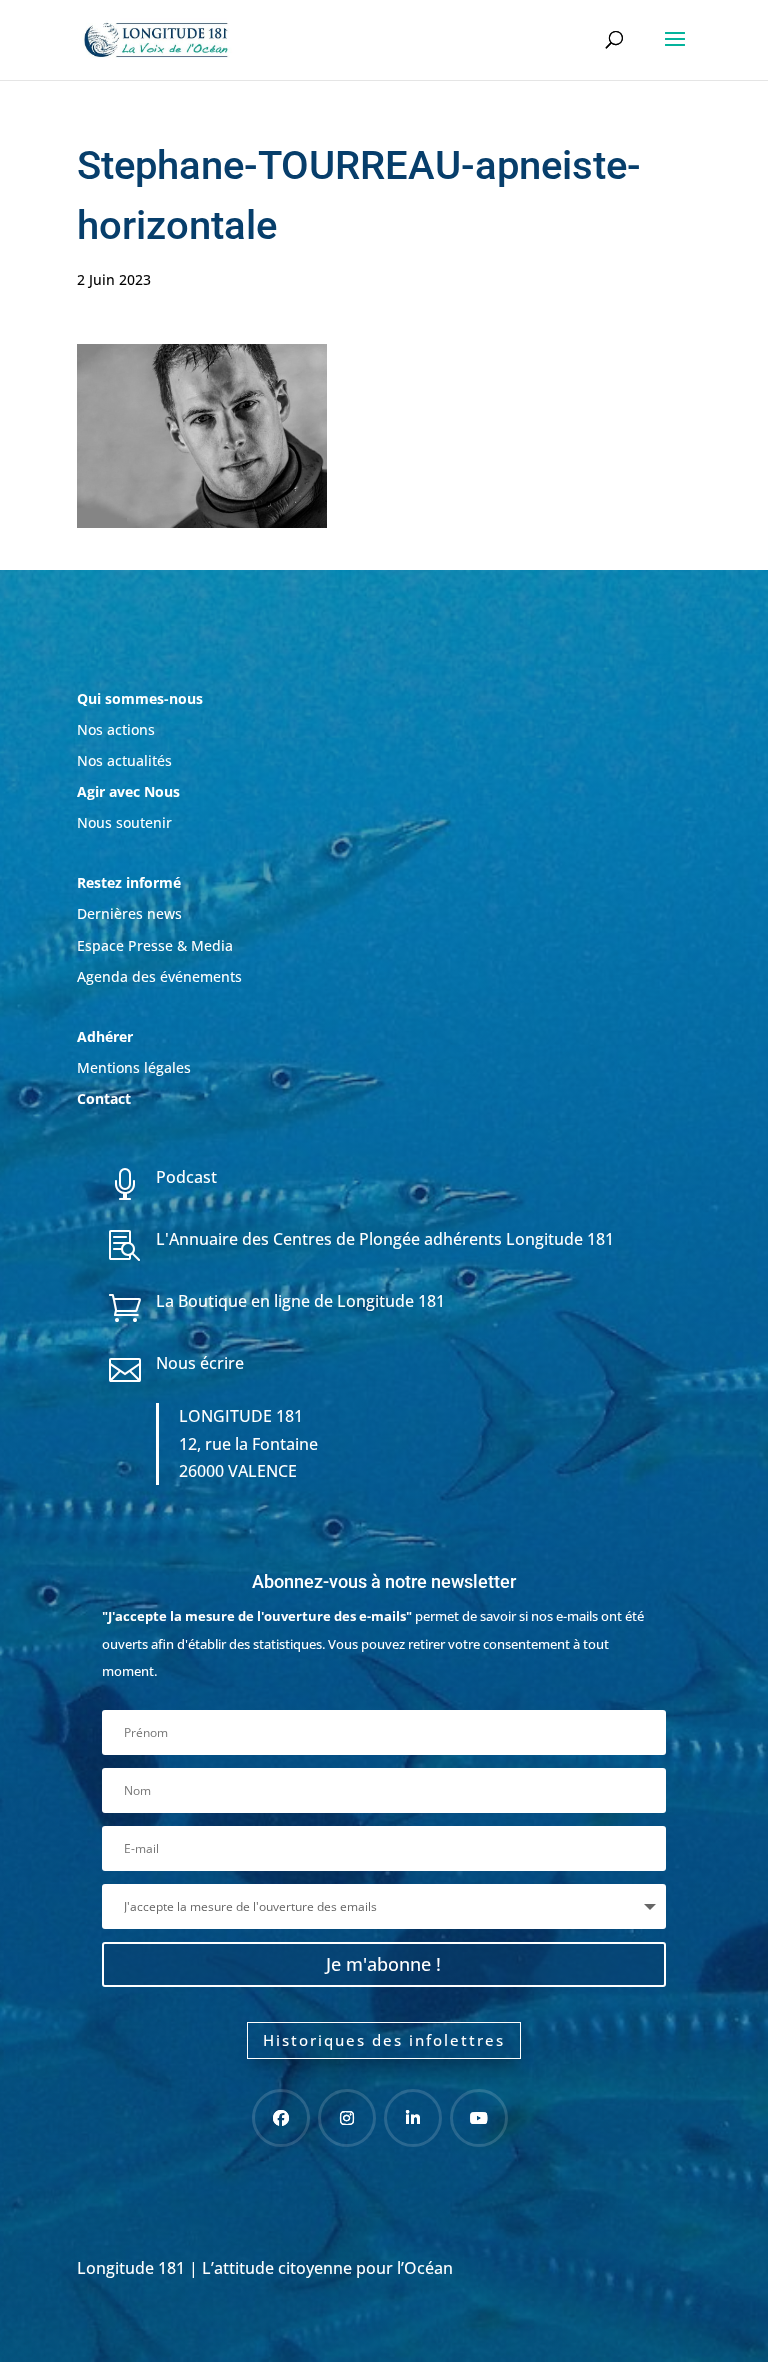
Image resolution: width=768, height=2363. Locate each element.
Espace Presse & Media (155, 945)
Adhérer (107, 1036)
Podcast (186, 1177)
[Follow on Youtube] (479, 2118)
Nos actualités (124, 760)
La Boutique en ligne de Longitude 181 (300, 1301)
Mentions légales (134, 1067)
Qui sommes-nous (140, 698)
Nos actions (116, 729)
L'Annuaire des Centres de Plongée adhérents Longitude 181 (385, 1239)
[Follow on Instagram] (347, 2118)
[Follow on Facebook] (281, 2118)
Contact (104, 1098)
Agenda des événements (159, 976)
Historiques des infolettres (384, 2040)
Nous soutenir (124, 822)
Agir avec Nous (128, 791)
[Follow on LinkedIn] (413, 2118)
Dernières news (129, 913)
